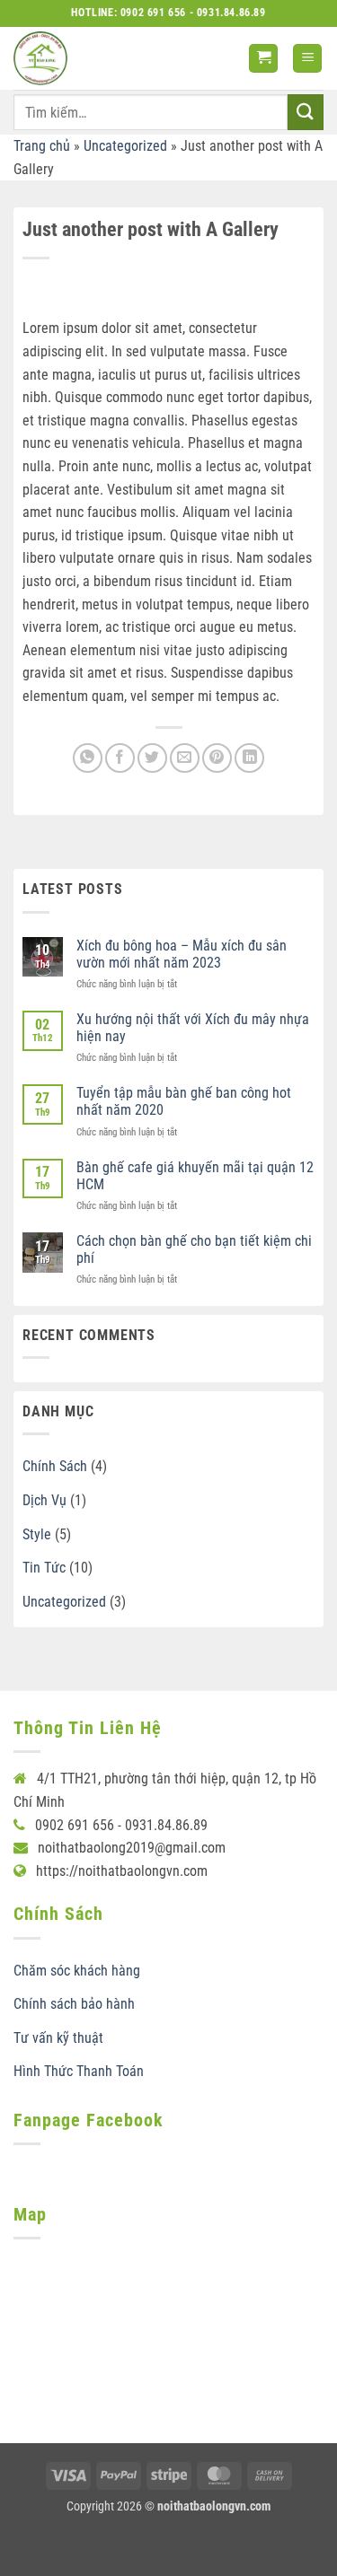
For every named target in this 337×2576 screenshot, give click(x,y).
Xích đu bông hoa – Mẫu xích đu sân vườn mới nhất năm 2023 (182, 954)
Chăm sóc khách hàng (77, 1971)
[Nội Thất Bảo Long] (40, 58)
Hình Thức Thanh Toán (79, 2071)
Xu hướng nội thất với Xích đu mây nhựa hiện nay (193, 1028)
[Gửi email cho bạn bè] (185, 758)
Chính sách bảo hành (74, 2004)
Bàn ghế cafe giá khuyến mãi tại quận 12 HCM (195, 1176)
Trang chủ (42, 146)
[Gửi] (306, 112)
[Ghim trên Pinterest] (217, 758)
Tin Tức (44, 1568)
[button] (263, 59)
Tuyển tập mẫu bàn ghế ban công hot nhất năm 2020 (184, 1101)
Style (37, 1534)
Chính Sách (55, 1466)
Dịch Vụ (44, 1500)
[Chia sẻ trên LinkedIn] (249, 758)
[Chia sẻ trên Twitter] (152, 758)
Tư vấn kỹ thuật (58, 2038)
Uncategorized (125, 146)
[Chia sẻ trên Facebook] (120, 758)
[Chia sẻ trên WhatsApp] (88, 758)
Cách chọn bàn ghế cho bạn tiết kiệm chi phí (194, 1249)
